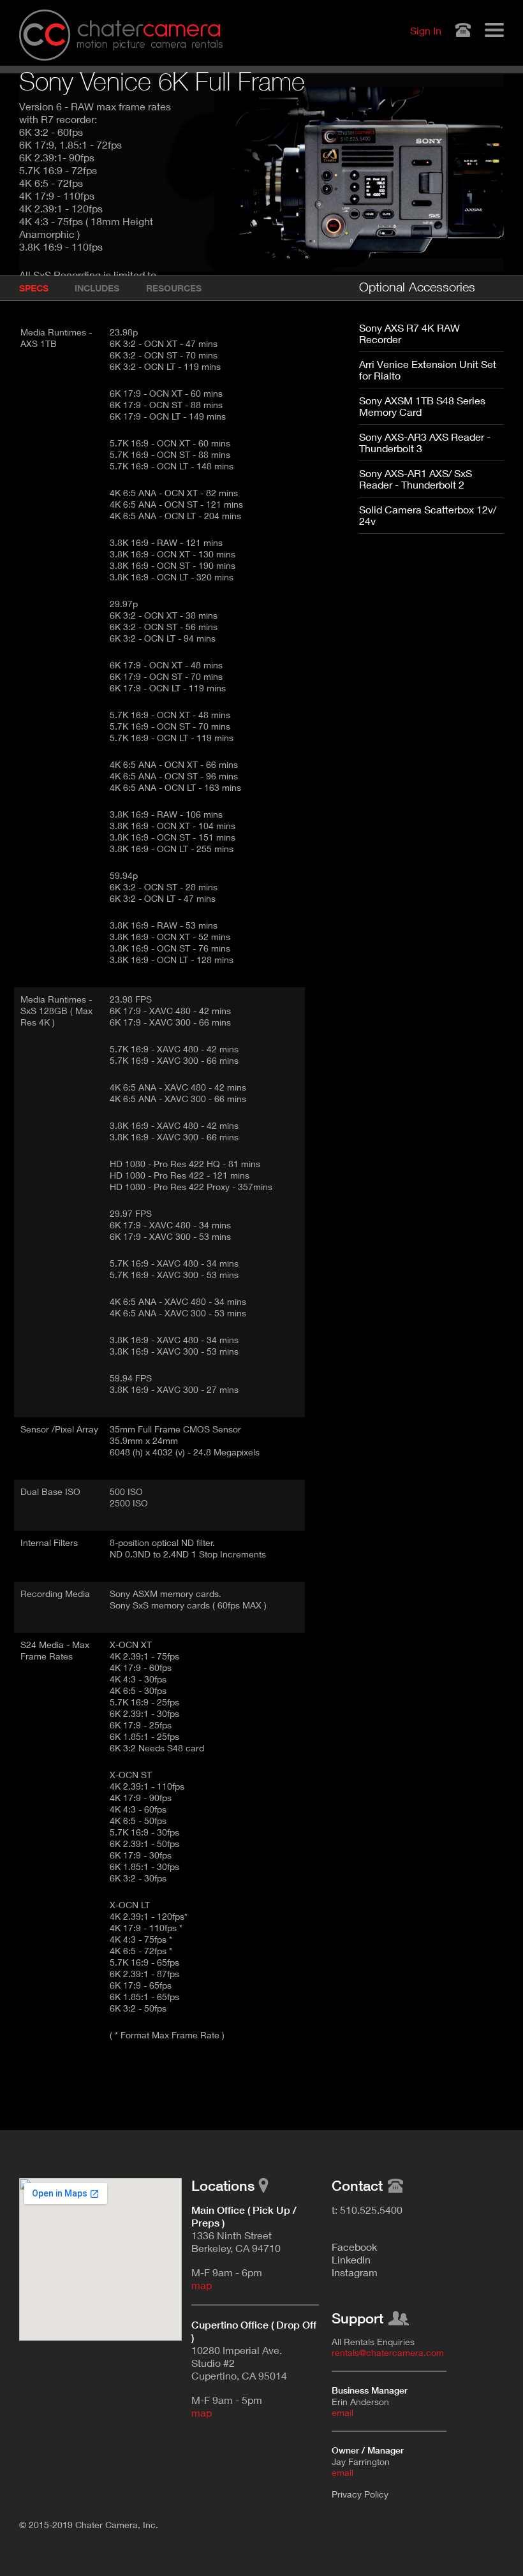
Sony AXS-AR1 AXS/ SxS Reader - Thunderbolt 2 (416, 479)
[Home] (45, 35)
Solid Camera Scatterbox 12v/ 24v (428, 515)
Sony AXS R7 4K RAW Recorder (409, 333)
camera (149, 29)
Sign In (426, 30)
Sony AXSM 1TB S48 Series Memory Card (422, 406)
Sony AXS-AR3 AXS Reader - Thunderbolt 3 (425, 442)
